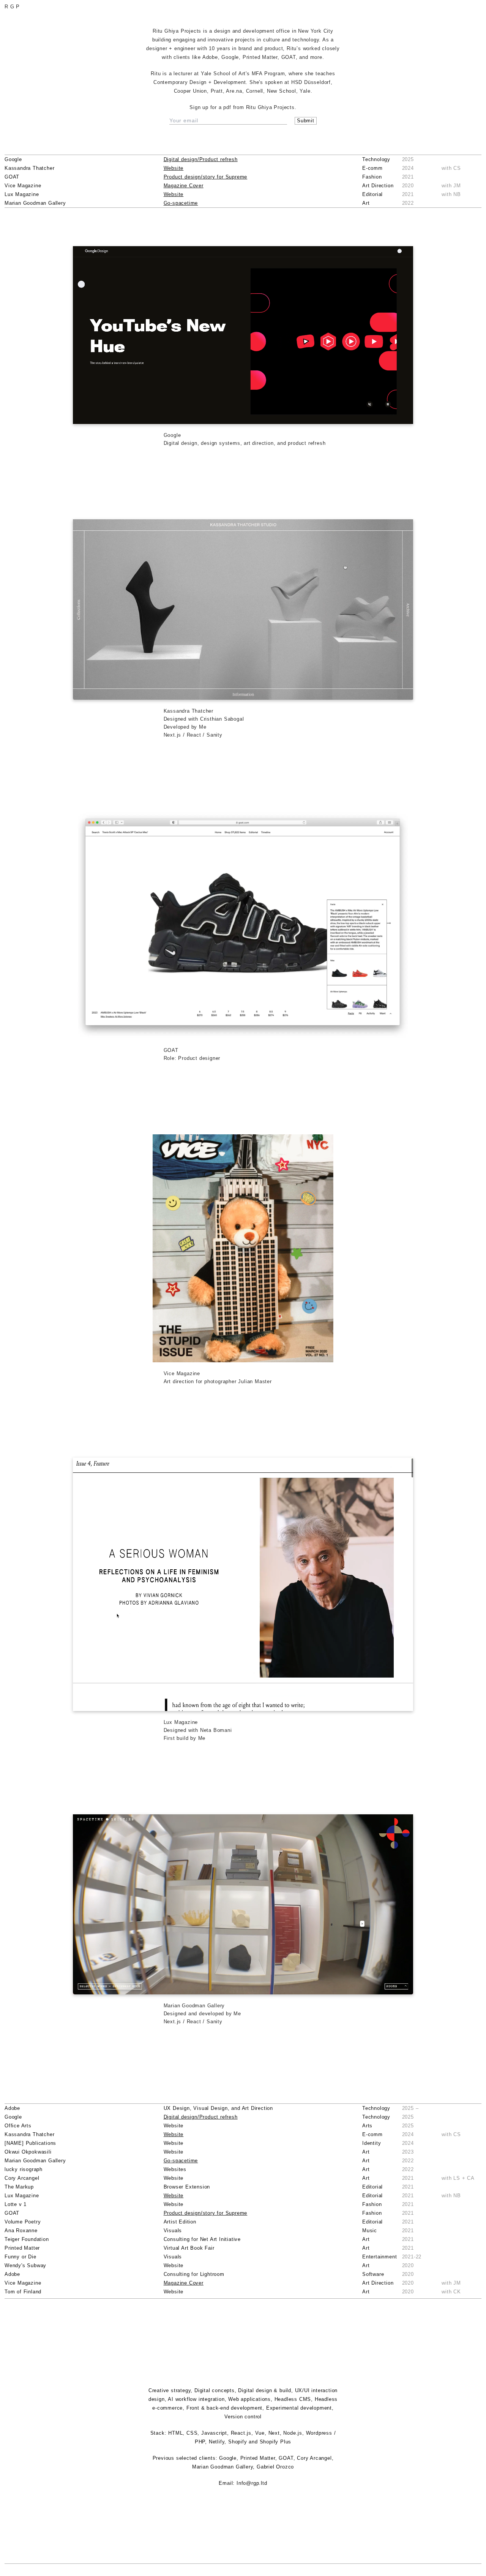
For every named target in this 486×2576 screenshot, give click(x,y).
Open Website (243, 330)
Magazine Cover (184, 186)
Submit (306, 121)
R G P (12, 7)
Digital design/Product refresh (201, 159)
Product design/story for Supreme (206, 177)
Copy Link (243, 341)
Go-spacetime (181, 203)
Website (174, 168)
